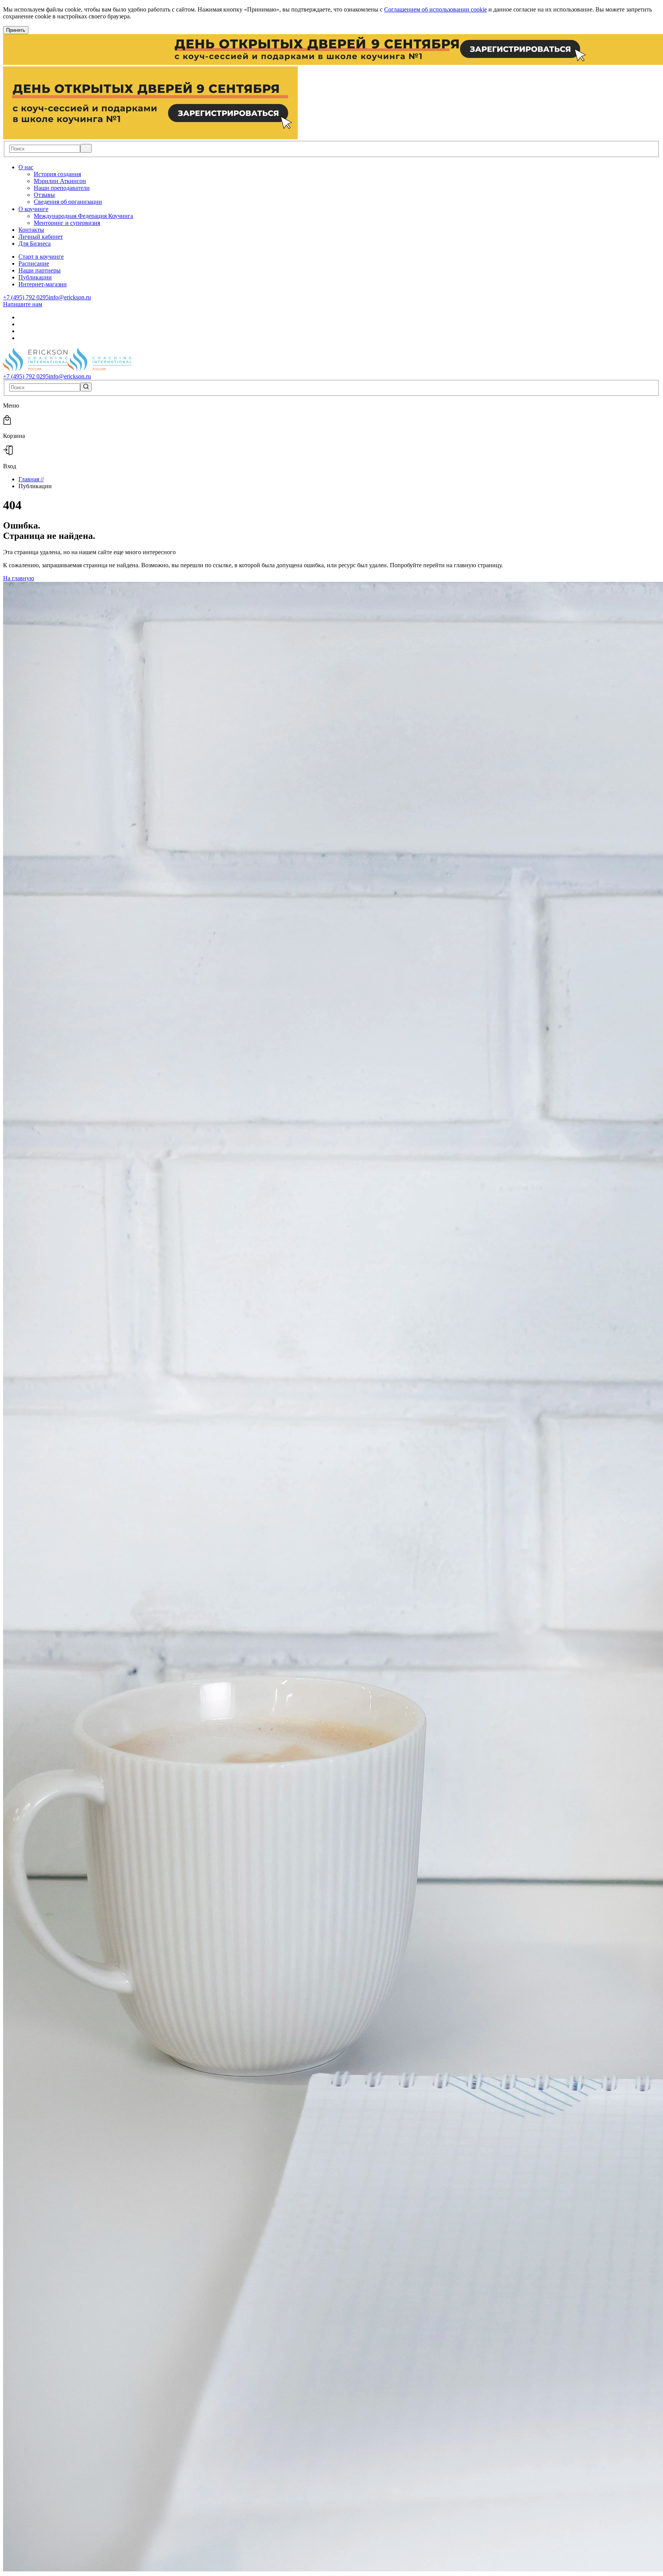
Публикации (35, 277)
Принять (16, 30)
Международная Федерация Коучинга (83, 216)
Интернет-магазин (43, 284)
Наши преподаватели (62, 188)
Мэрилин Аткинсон (60, 181)
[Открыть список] (38, 167)
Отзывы (44, 195)
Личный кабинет (41, 237)
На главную (19, 578)
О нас (26, 167)
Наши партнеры (40, 270)
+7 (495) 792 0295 (26, 297)
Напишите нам (23, 304)
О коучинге (33, 209)
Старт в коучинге (41, 257)
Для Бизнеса (35, 244)
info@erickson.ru (70, 297)
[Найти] (86, 148)
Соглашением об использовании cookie (435, 9)
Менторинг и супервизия (67, 223)
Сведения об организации (68, 202)
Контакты (31, 230)
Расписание (34, 263)
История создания (57, 174)
